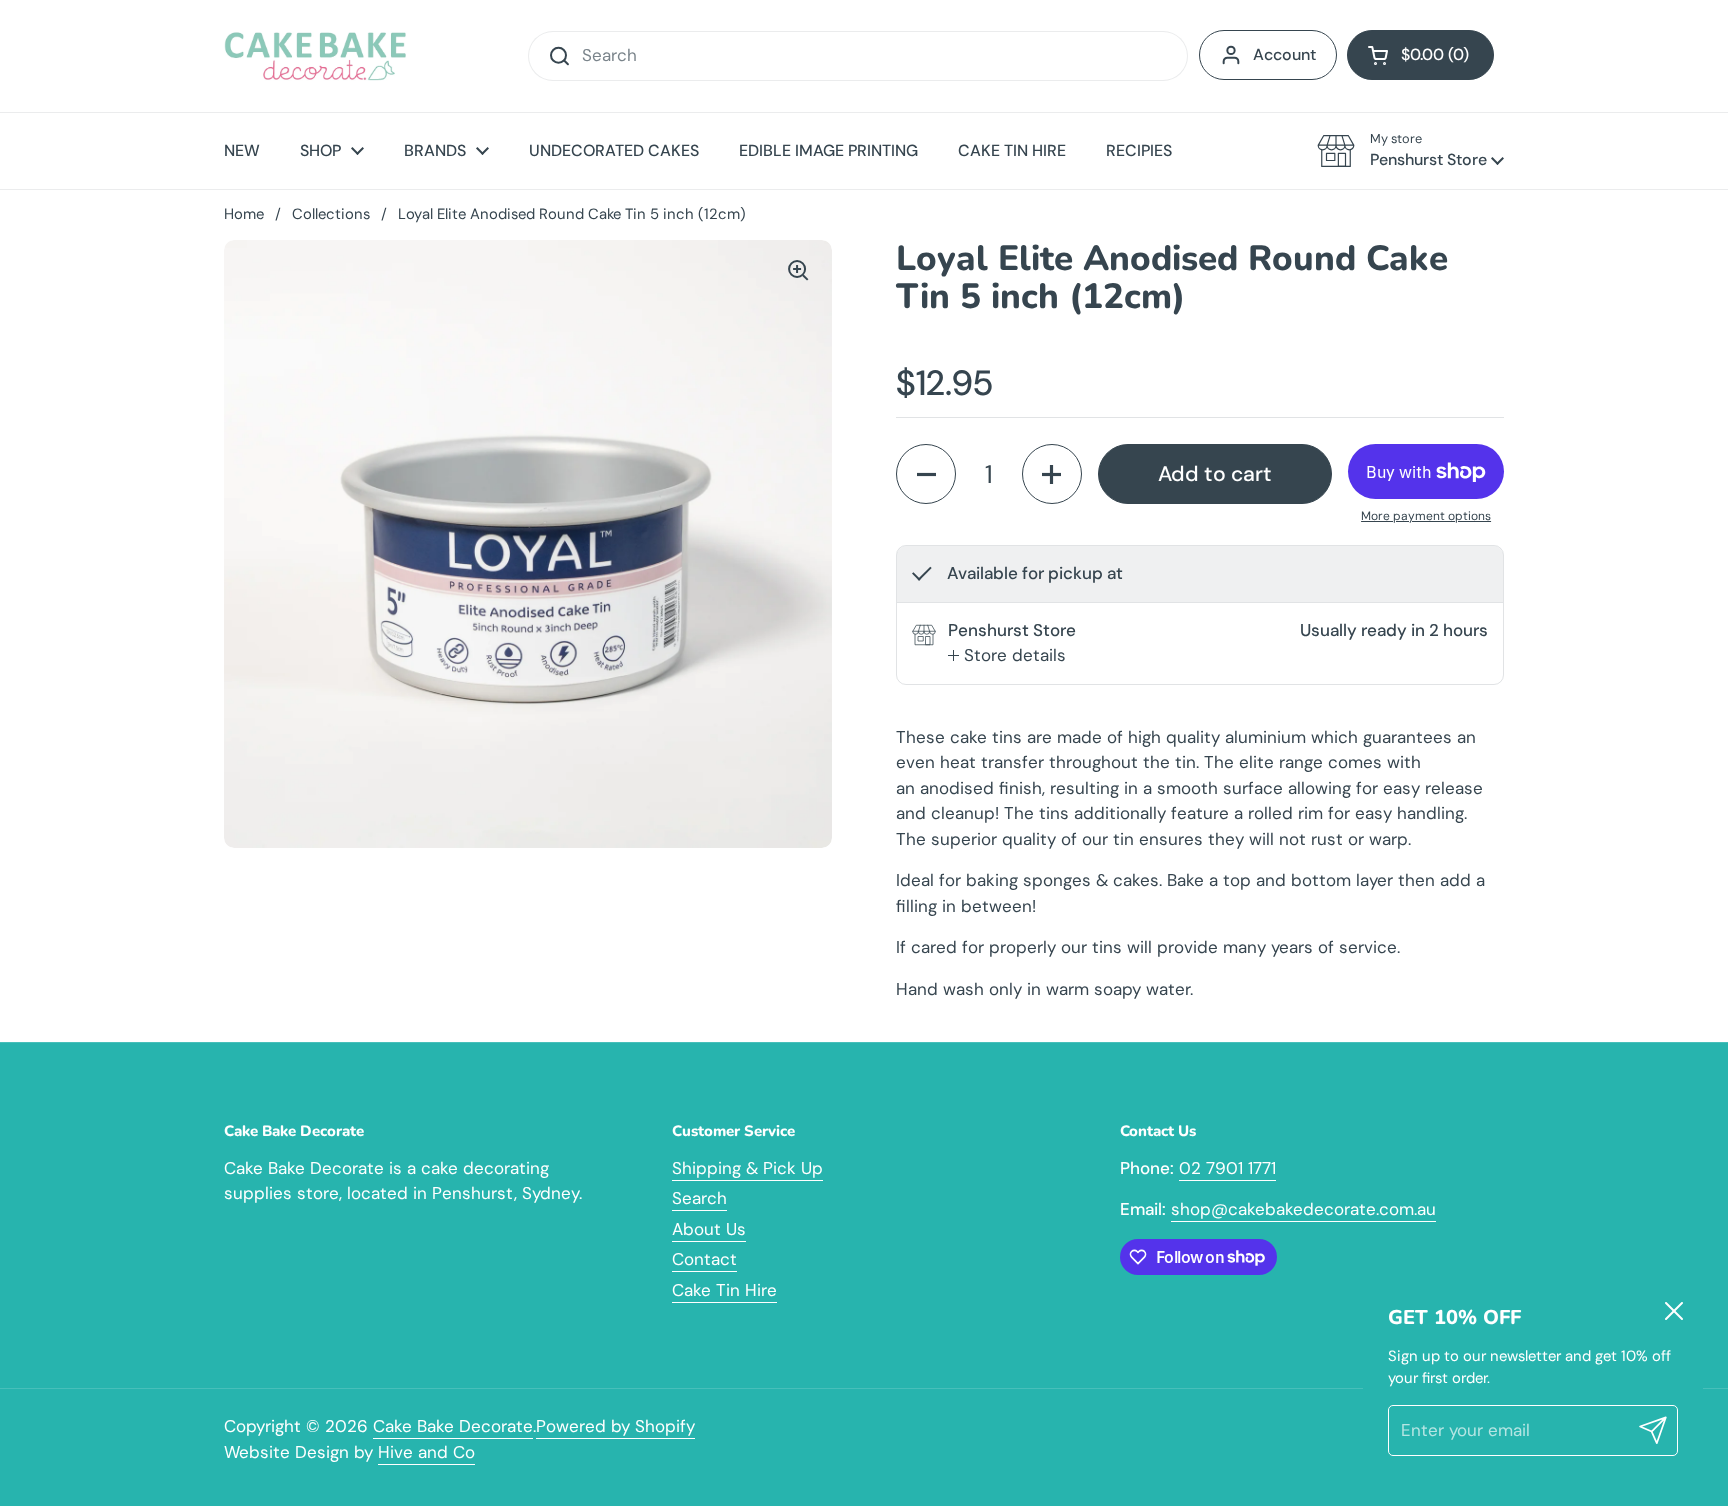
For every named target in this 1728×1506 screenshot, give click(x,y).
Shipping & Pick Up (747, 1168)
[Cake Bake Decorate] (315, 56)
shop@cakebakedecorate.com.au (1303, 1209)
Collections (331, 214)
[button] (1420, 55)
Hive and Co (426, 1452)
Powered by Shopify (615, 1426)
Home (244, 214)
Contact (704, 1259)
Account (1284, 54)
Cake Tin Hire (724, 1290)
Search (699, 1198)
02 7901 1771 (1227, 1168)
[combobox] (858, 56)
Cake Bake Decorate (453, 1426)
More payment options (1426, 516)
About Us (709, 1229)
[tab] (1007, 656)
